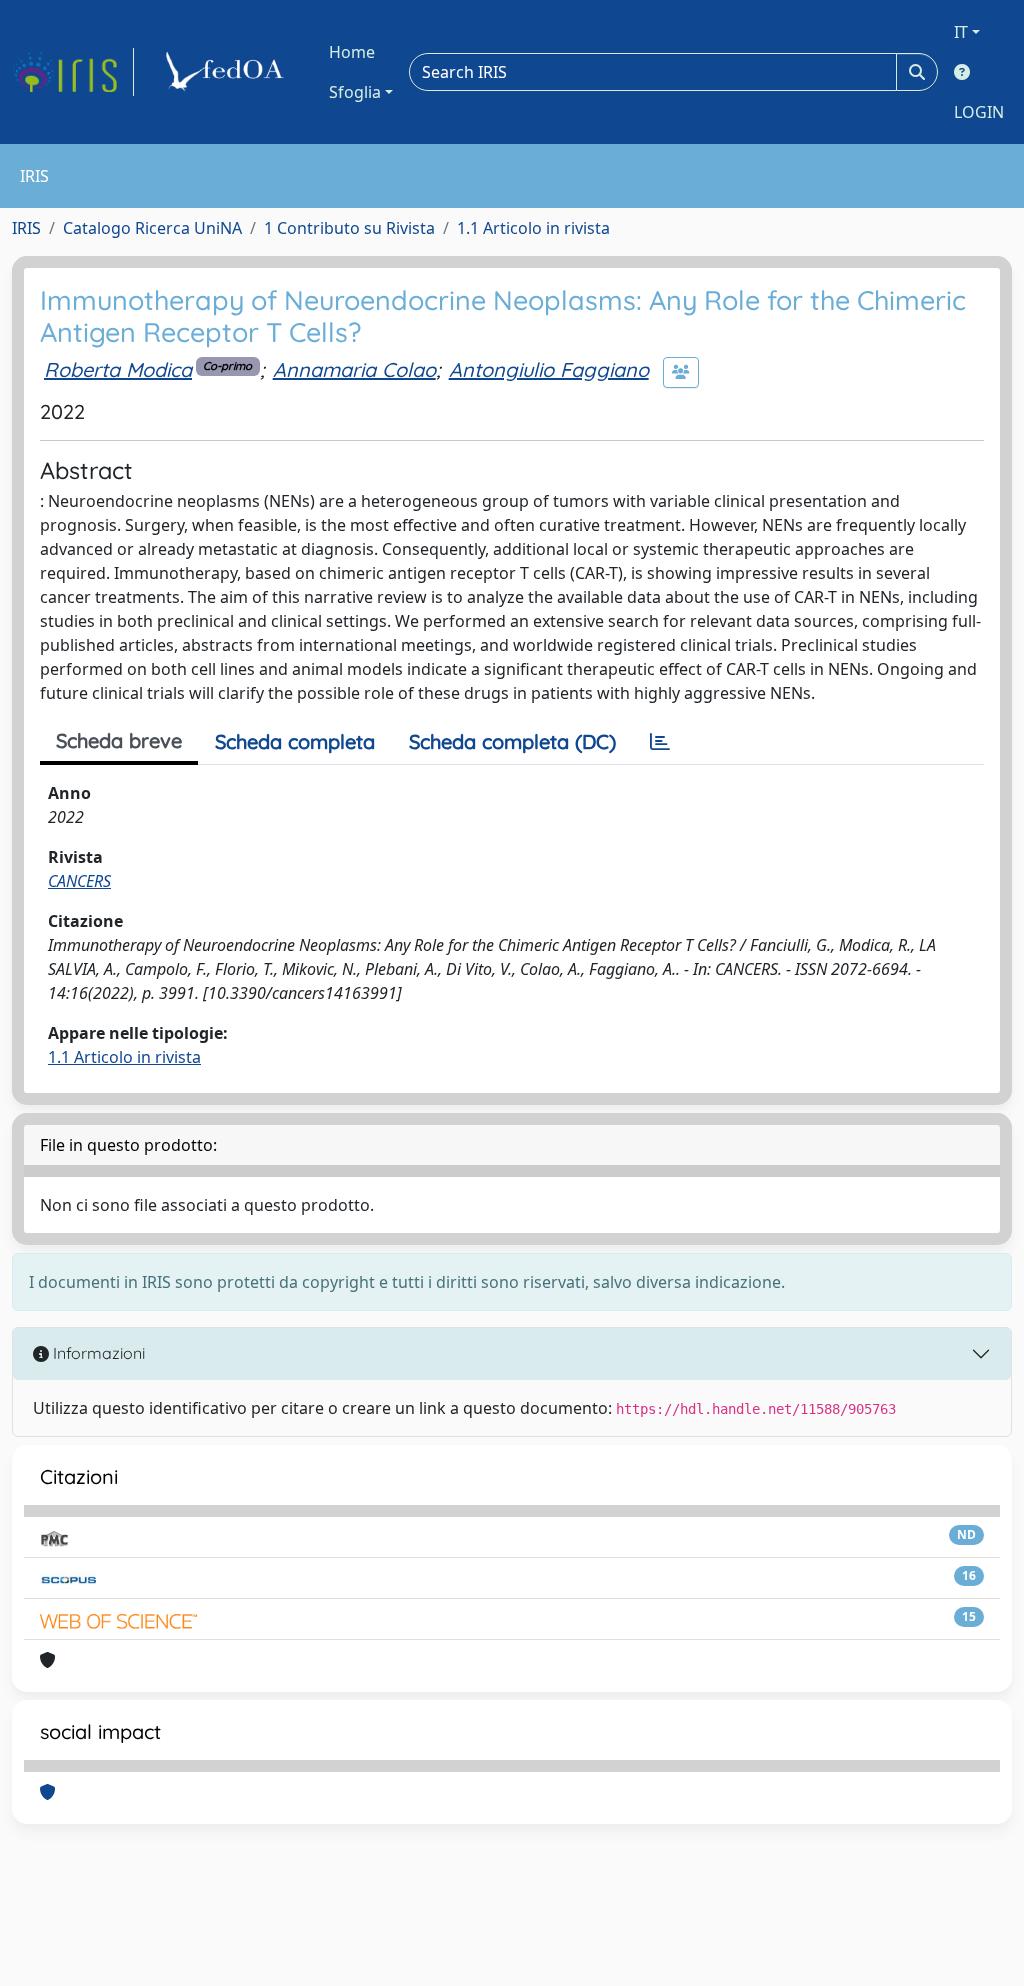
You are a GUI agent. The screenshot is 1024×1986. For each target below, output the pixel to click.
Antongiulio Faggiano (549, 369)
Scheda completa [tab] (295, 741)
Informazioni (97, 1353)
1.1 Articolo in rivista (533, 228)
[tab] (660, 742)
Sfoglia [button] (355, 92)
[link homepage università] (228, 72)
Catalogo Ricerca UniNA (152, 228)
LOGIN (979, 112)
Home (352, 52)
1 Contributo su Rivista (349, 228)
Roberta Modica (118, 369)
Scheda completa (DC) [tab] (512, 741)
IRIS (26, 228)
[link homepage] (73, 72)
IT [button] (961, 32)
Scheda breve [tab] (119, 740)
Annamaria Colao (354, 369)
